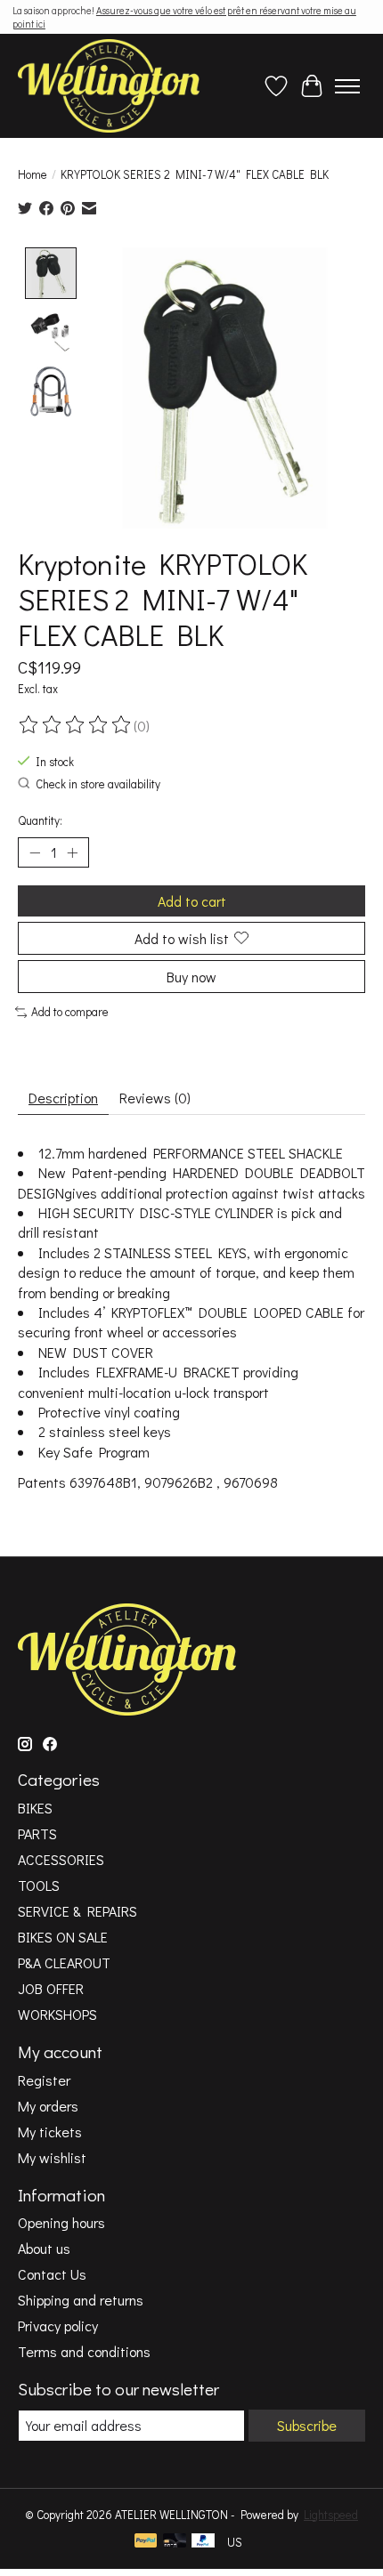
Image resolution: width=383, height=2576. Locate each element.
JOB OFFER (51, 1988)
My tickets (50, 2132)
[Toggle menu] (347, 86)
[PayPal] (146, 2542)
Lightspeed (331, 2515)
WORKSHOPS (57, 2014)
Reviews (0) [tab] (155, 1098)
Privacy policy (58, 2326)
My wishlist (52, 2157)
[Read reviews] (76, 725)
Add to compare (70, 1012)
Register (44, 2080)
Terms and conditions (84, 2351)
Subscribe (307, 2425)
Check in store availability (98, 784)
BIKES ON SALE (63, 1937)
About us (44, 2248)
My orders (48, 2106)
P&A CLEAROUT (64, 1962)
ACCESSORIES (61, 1859)
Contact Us (52, 2274)
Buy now (191, 977)
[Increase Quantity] (72, 852)
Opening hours (61, 2222)
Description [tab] (63, 1098)
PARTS (37, 1833)
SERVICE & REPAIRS (77, 1911)
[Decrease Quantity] (35, 852)
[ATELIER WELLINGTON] (109, 86)
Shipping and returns (81, 2300)
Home (33, 174)
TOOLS (39, 1885)
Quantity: (40, 820)
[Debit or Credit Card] (175, 2542)
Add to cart (192, 901)
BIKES (35, 1808)
